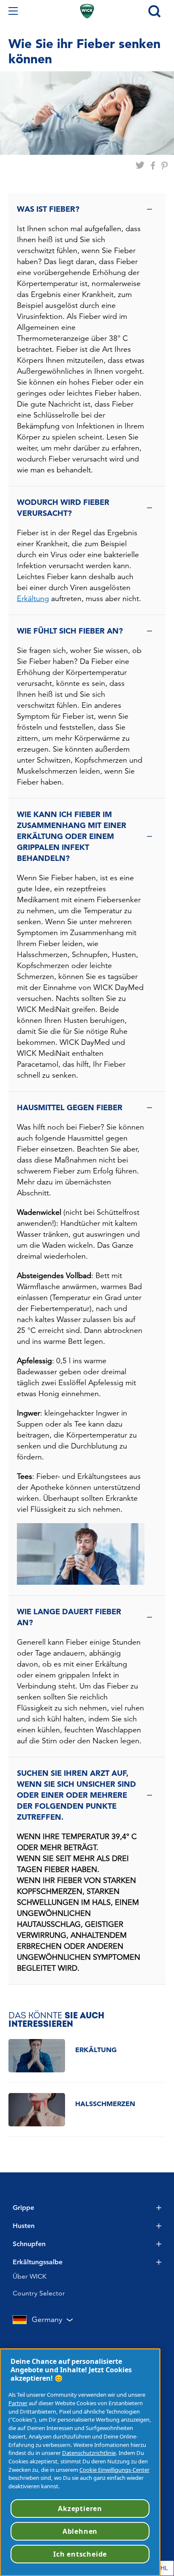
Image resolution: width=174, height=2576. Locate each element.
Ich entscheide (80, 2554)
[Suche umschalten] (154, 11)
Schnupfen (29, 2244)
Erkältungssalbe (38, 2262)
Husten (24, 2226)
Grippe (23, 2208)
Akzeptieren (80, 2509)
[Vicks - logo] (87, 11)
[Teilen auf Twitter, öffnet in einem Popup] (140, 170)
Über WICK (30, 2276)
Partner (18, 2403)
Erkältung (33, 598)
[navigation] (13, 11)
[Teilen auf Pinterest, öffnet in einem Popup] (164, 170)
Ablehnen (80, 2531)
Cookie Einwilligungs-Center (114, 2470)
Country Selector (39, 2293)
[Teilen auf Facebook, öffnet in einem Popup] (153, 170)
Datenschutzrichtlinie (89, 2453)
